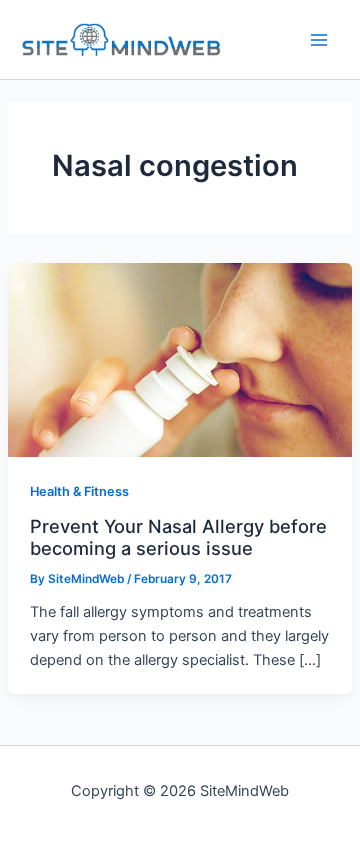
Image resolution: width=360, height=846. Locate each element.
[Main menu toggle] (319, 40)
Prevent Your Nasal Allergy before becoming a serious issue (178, 537)
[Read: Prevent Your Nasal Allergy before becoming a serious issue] (180, 359)
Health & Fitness (79, 491)
